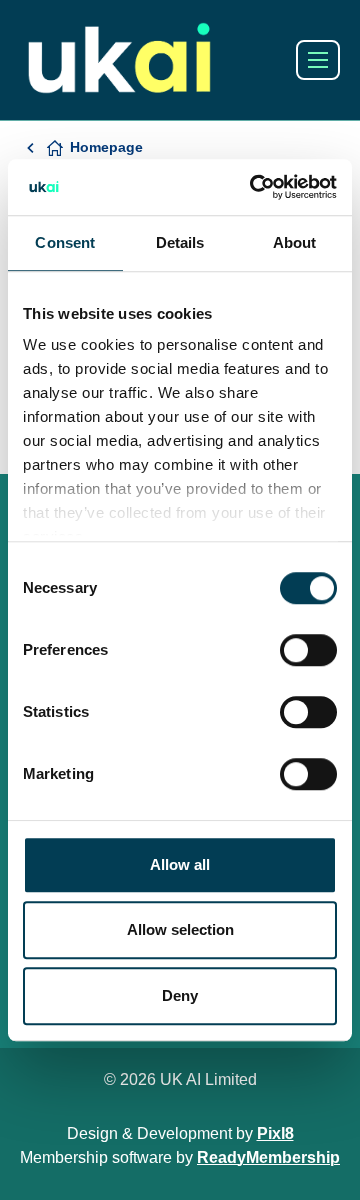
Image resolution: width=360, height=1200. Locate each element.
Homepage (106, 147)
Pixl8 (275, 1133)
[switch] (308, 650)
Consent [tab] (65, 242)
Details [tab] (180, 242)
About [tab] (295, 242)
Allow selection (180, 929)
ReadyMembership (268, 1157)
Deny (180, 995)
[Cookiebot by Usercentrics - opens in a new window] (254, 187)
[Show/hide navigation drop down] (318, 60)
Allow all (180, 864)
